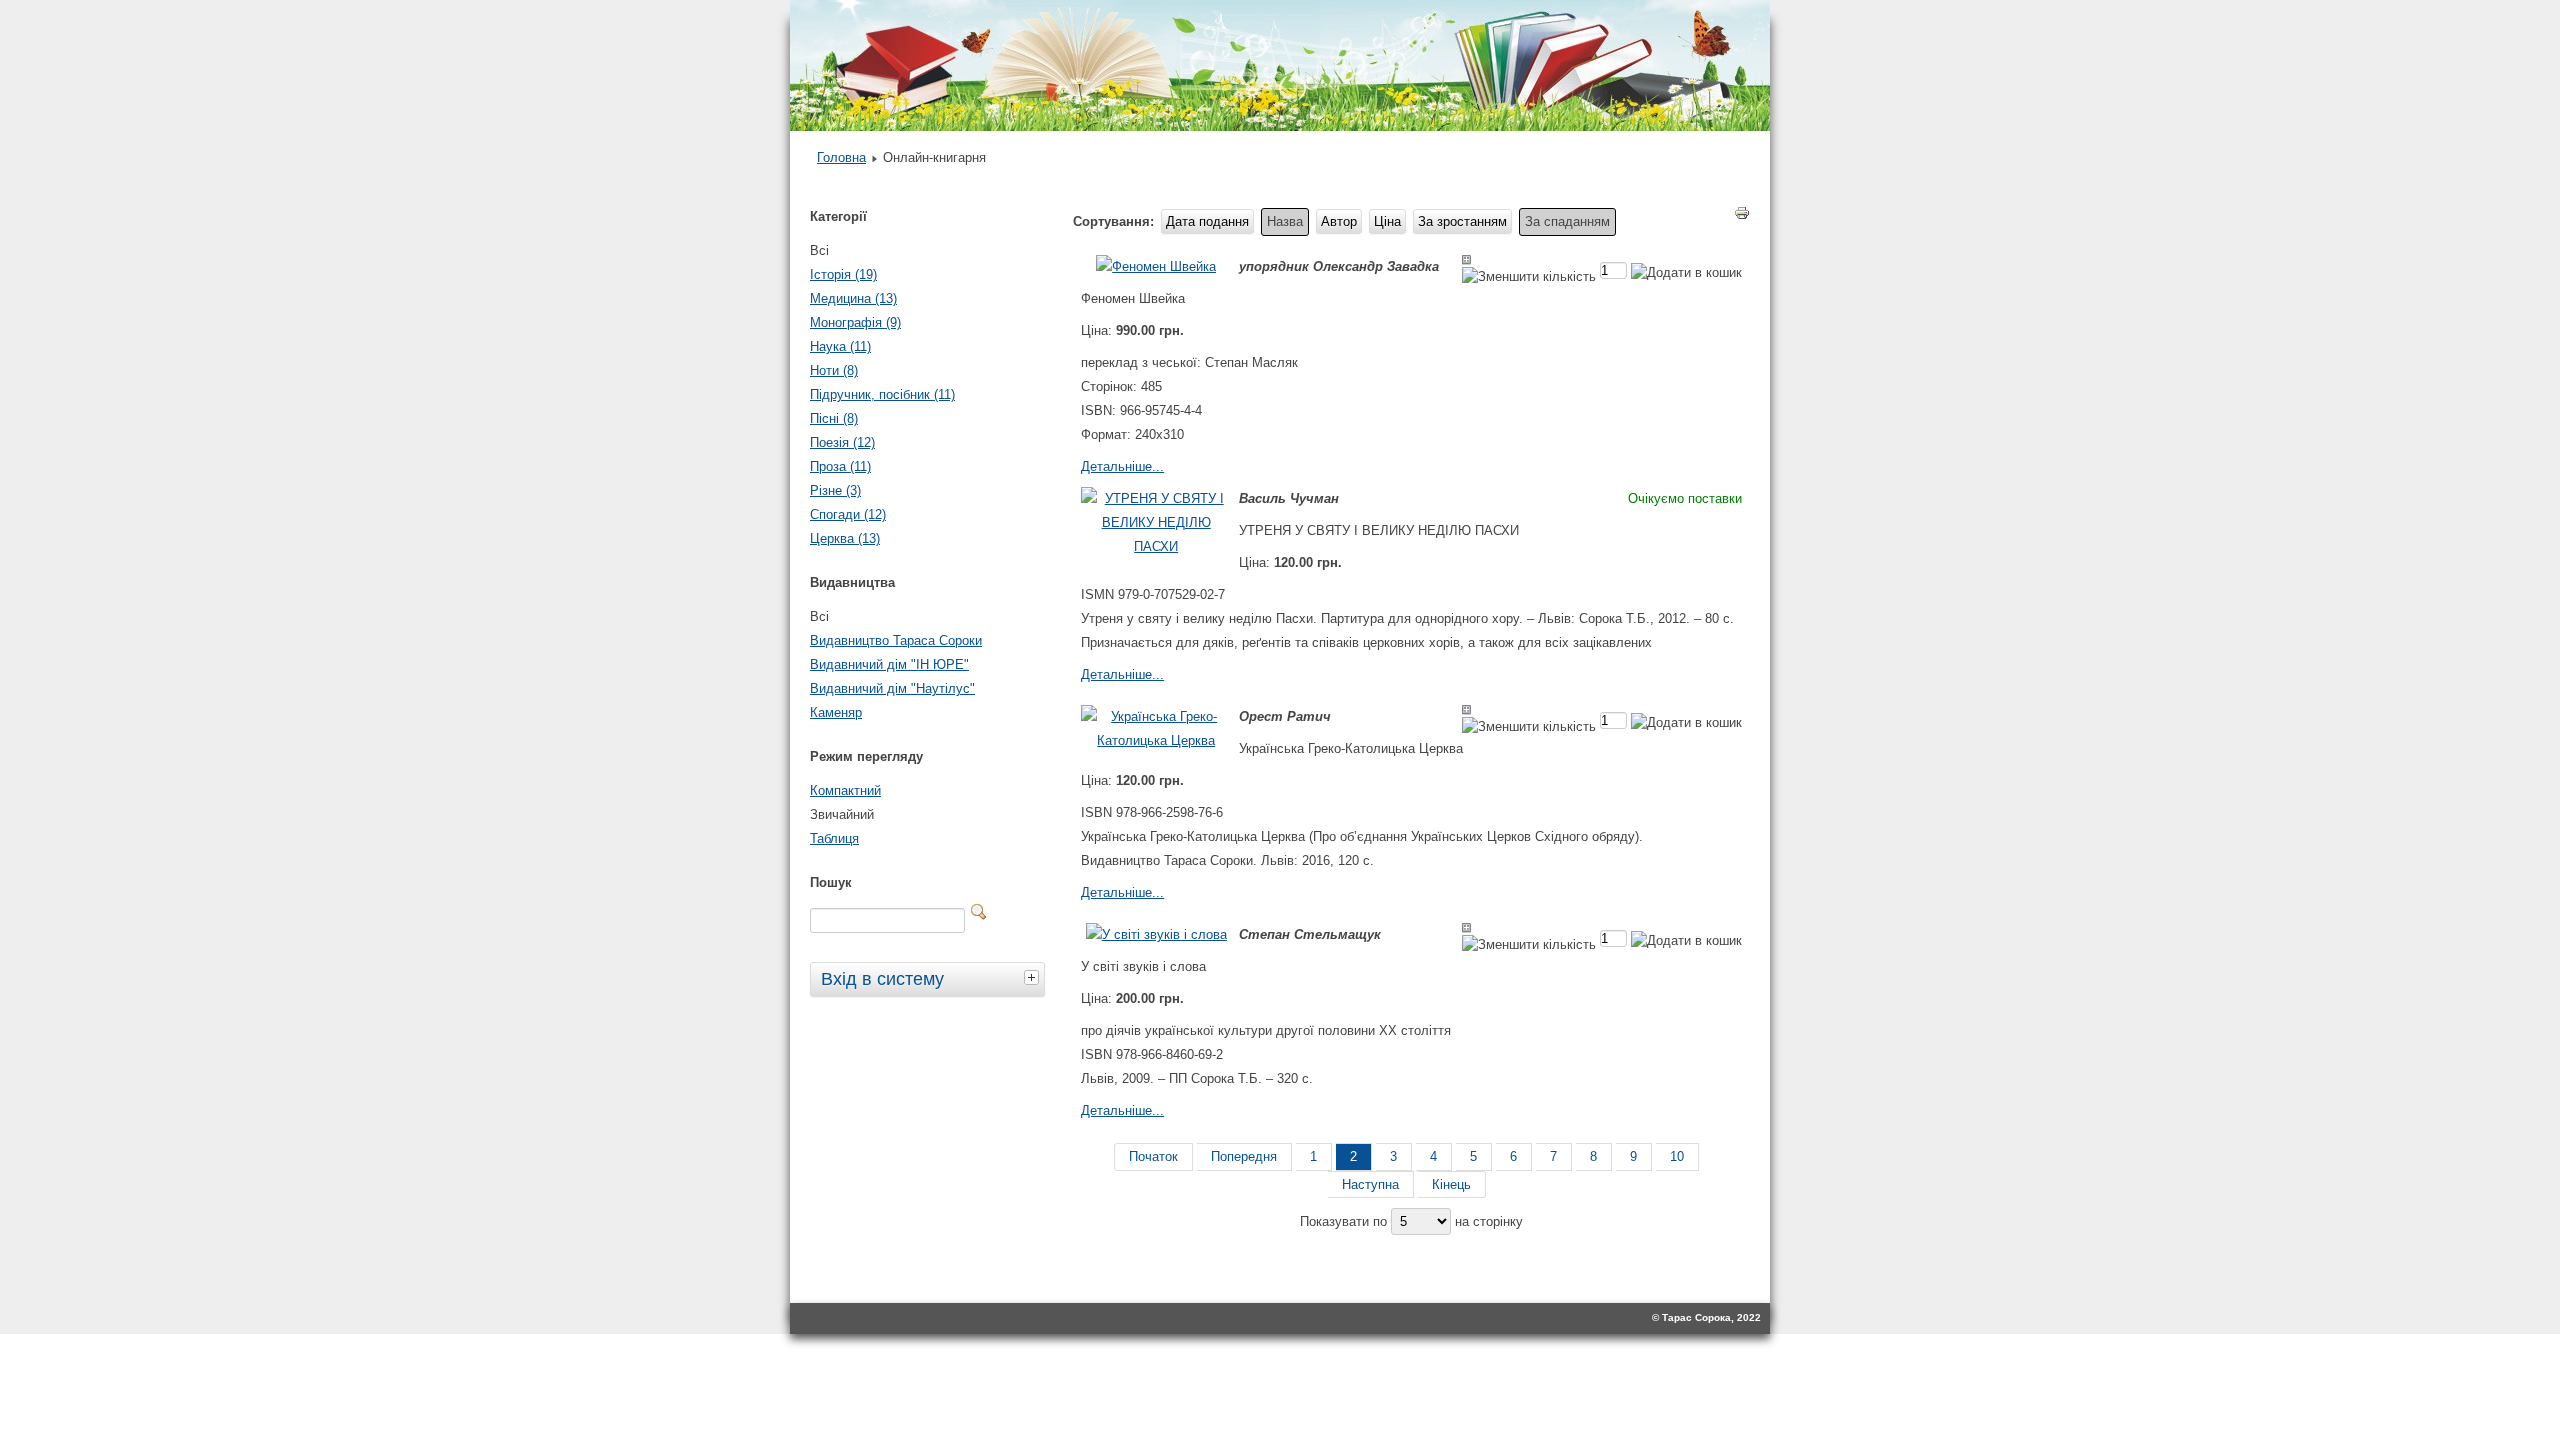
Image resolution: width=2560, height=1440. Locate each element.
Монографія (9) (855, 322)
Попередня (1244, 1156)
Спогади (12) (848, 514)
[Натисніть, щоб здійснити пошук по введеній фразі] (979, 912)
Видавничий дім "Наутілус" (892, 688)
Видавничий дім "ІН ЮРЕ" (889, 664)
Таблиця (834, 838)
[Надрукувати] (1742, 217)
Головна (841, 157)
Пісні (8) (834, 418)
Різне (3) (835, 490)
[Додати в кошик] (1686, 272)
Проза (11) (840, 466)
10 (1677, 1156)
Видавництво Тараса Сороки (896, 640)
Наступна (1370, 1184)
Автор (1339, 221)
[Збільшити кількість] (1466, 260)
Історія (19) (843, 274)
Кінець (1451, 1184)
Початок (1153, 1156)
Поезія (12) (842, 442)
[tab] (1034, 977)
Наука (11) (840, 346)
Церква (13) (845, 538)
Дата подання (1207, 221)
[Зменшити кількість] (1529, 276)
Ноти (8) (834, 370)
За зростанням (1462, 221)
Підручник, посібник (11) (882, 394)
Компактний (845, 790)
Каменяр (836, 712)
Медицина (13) (853, 298)
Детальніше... (1122, 466)
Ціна (1387, 221)
